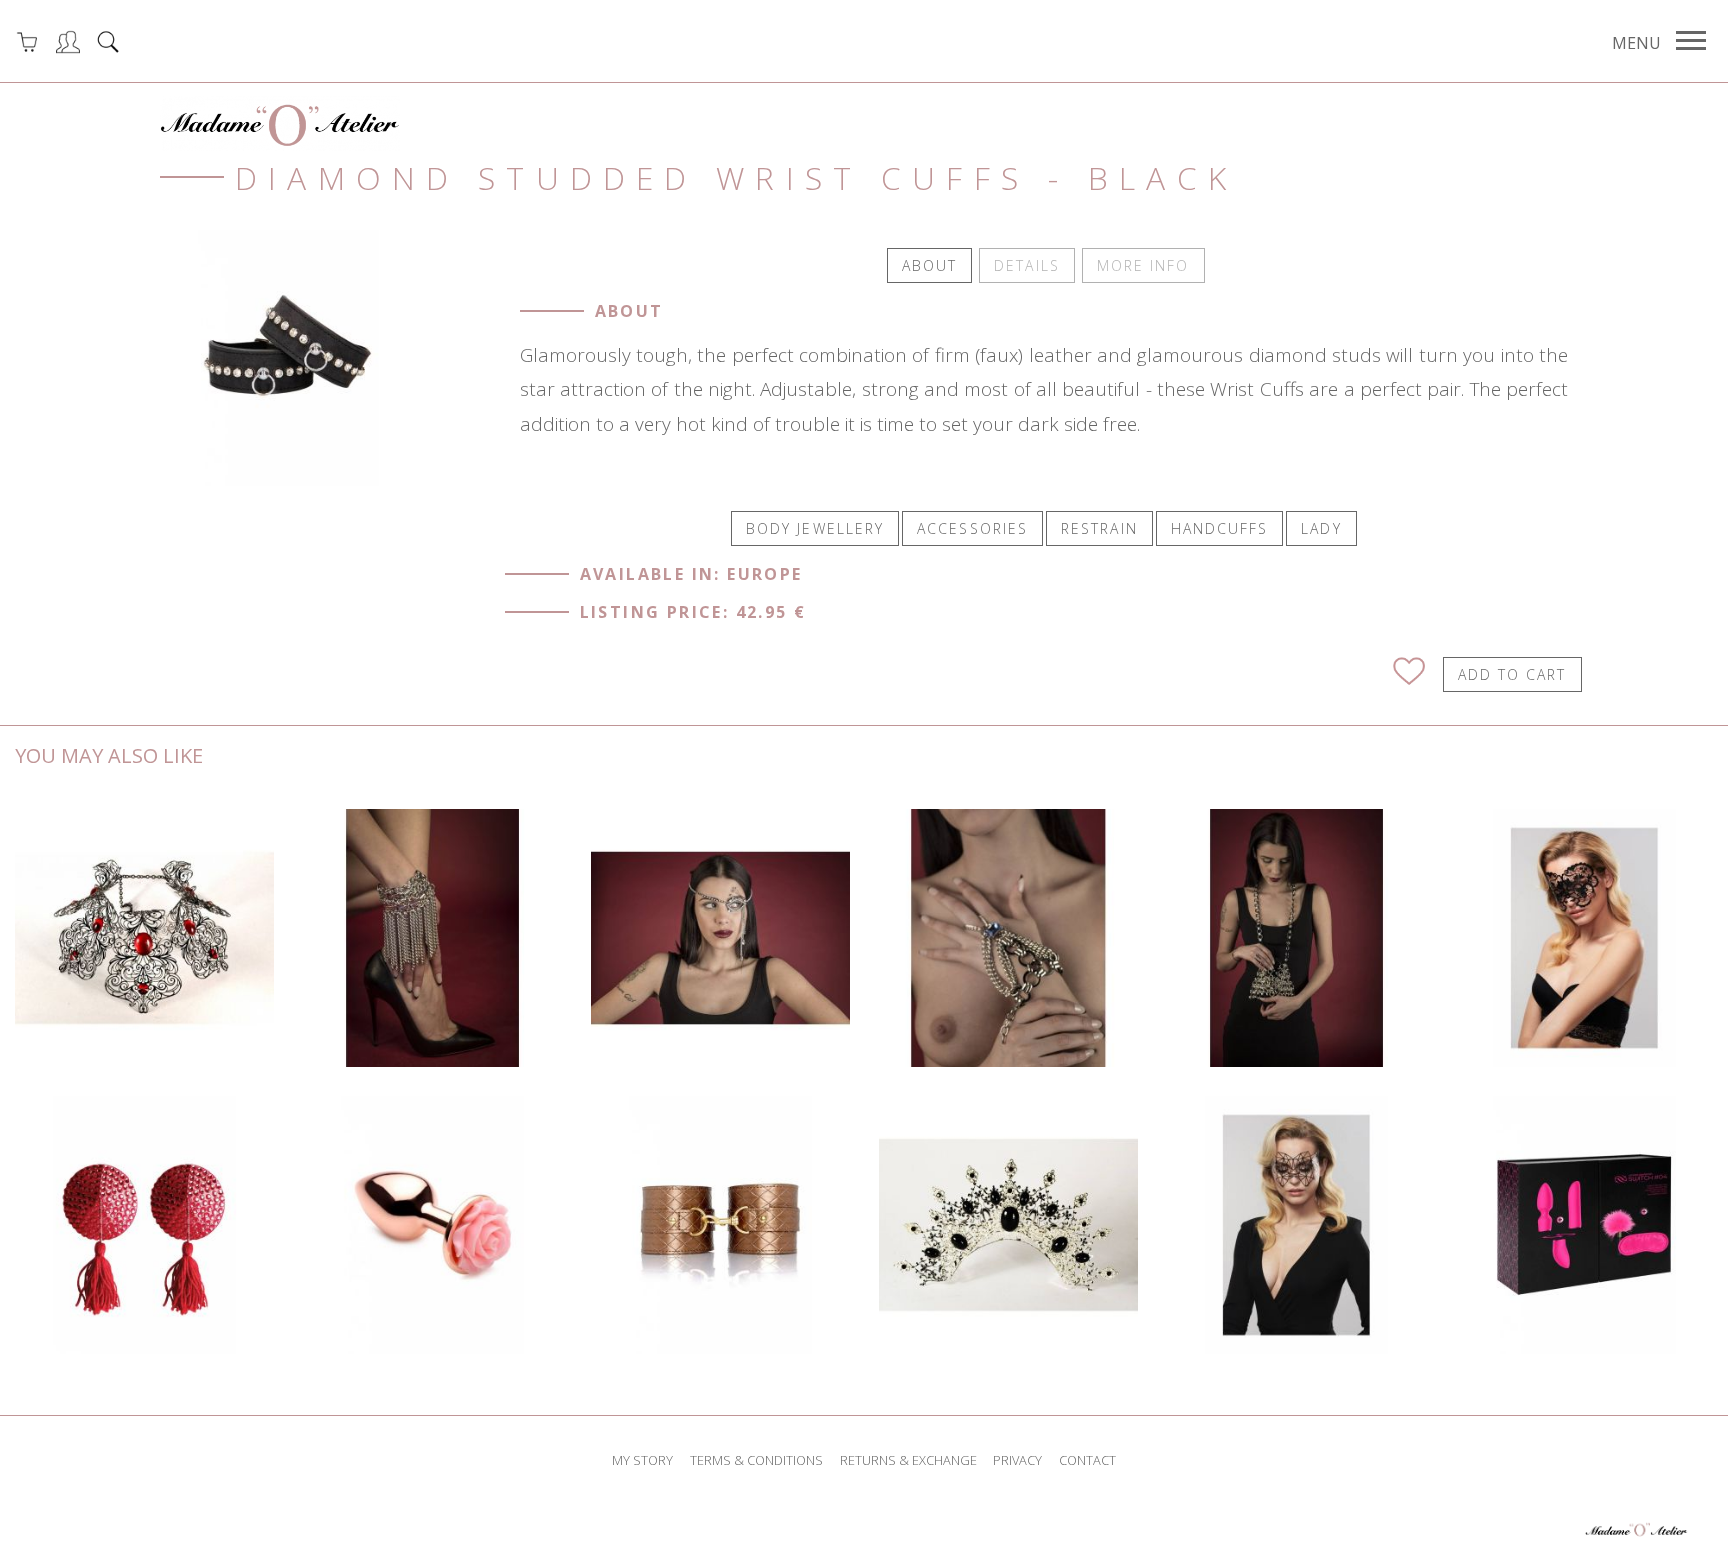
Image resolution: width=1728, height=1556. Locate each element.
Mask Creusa (720, 938)
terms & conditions (756, 1460)
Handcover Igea (1008, 938)
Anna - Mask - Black (1584, 938)
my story (642, 1460)
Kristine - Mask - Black (1297, 1225)
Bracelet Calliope (433, 938)
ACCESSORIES (972, 528)
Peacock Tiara (1008, 1225)
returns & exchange (908, 1460)
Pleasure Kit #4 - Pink (1585, 1225)
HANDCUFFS (1220, 528)
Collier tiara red (144, 938)
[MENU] (1691, 41)
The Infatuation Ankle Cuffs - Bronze (721, 1224)
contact (1087, 1460)
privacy (1017, 1460)
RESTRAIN (1099, 528)
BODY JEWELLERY (815, 528)
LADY (1321, 528)
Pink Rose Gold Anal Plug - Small (433, 1225)
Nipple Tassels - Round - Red (145, 1225)
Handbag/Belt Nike (1296, 938)
